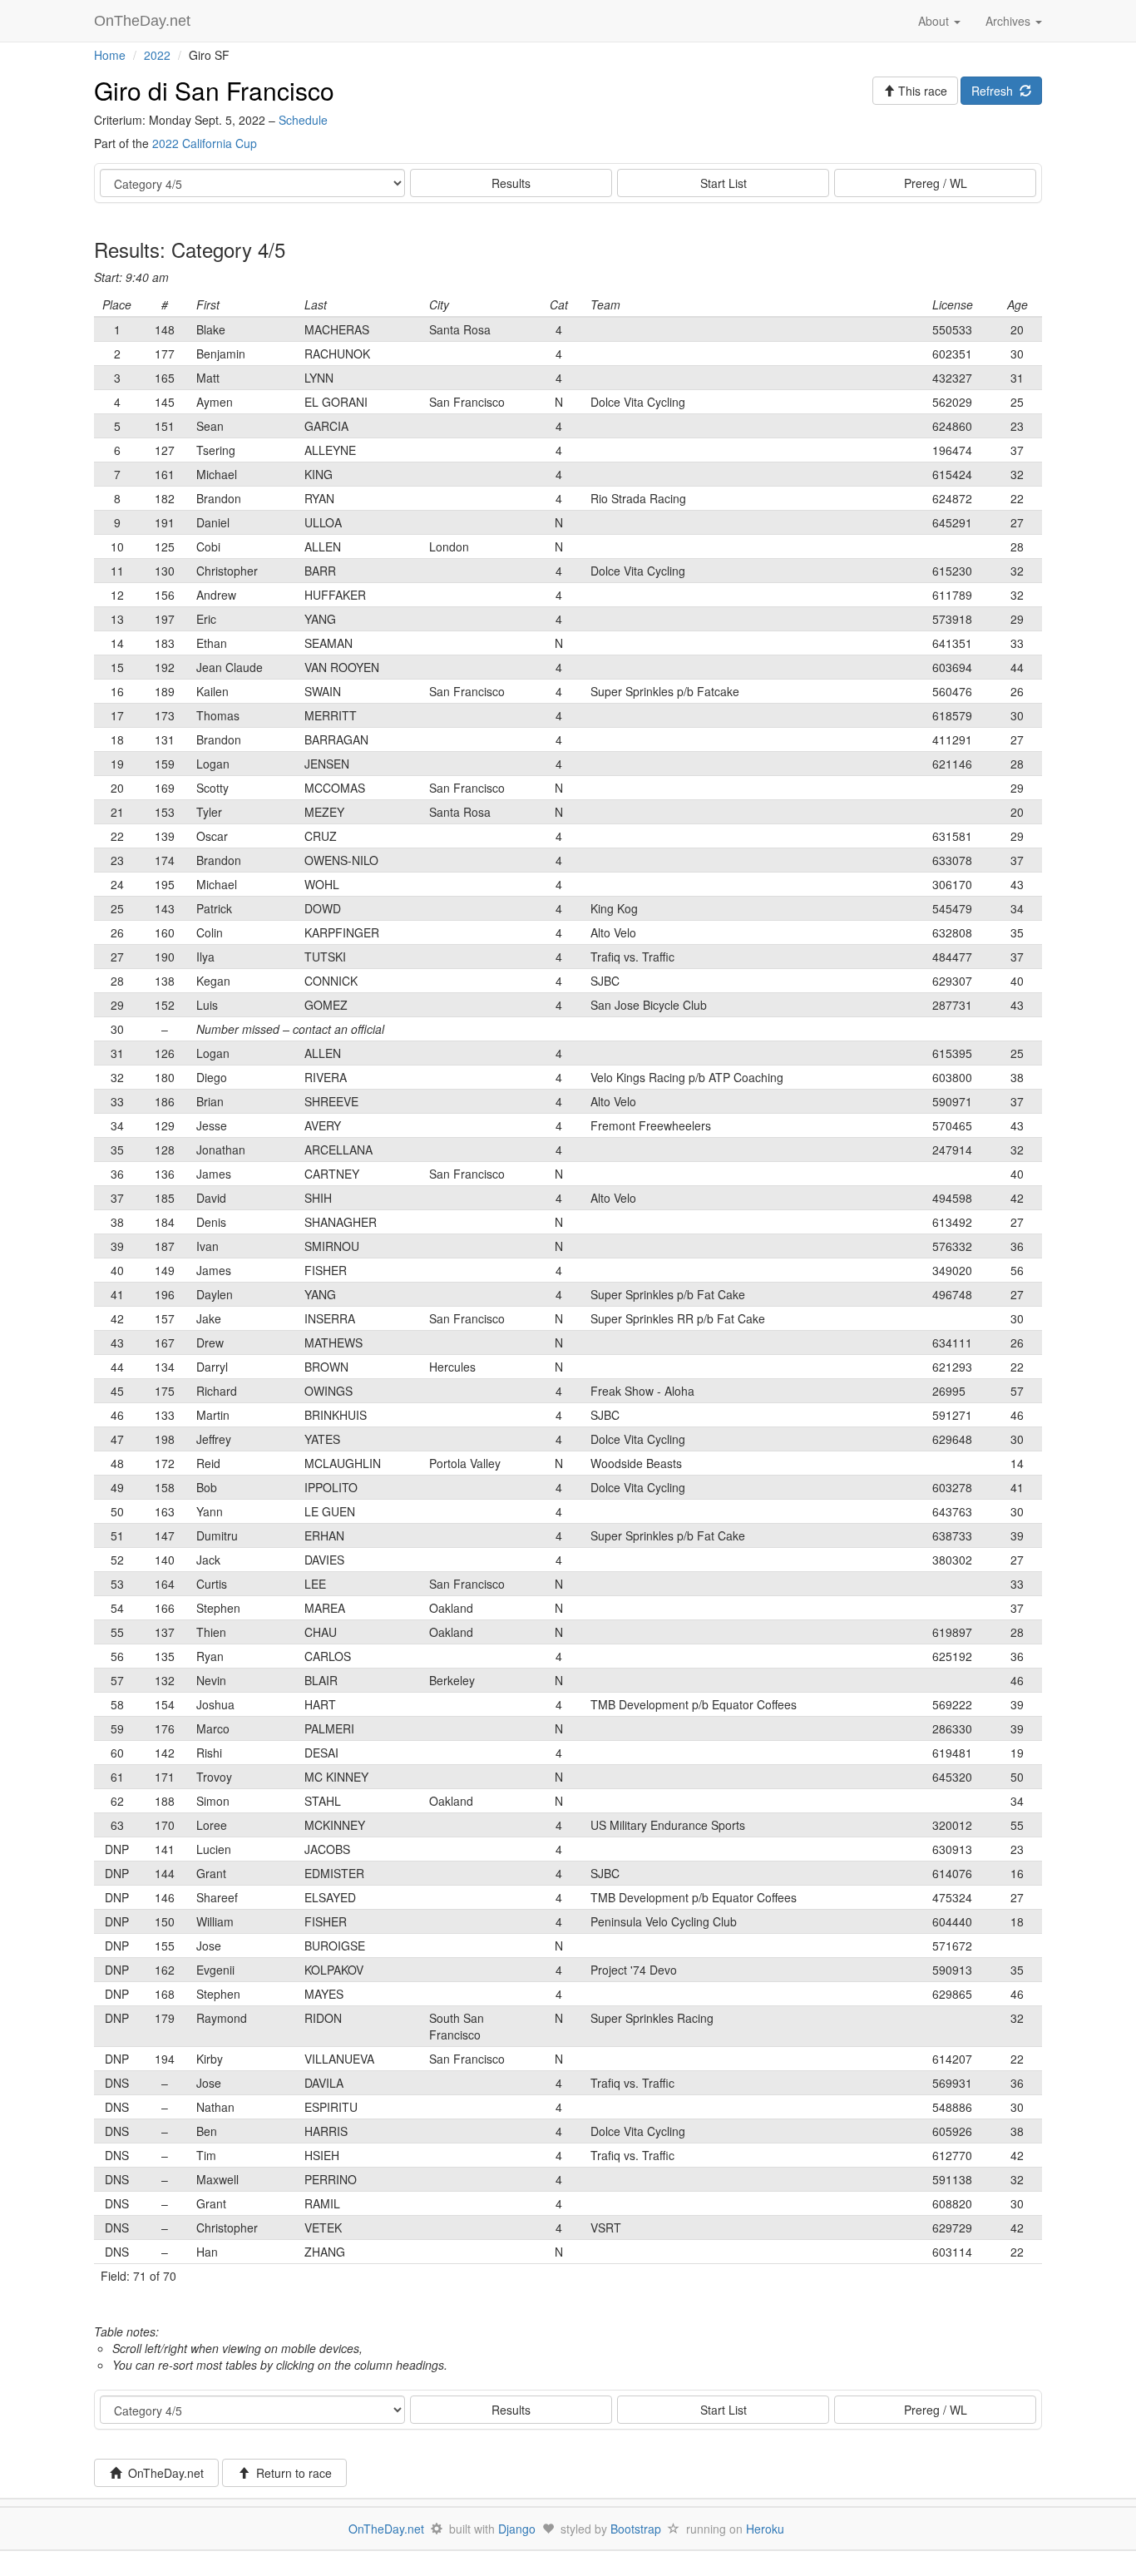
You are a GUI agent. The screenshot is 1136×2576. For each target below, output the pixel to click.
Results (511, 183)
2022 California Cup (205, 143)
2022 (157, 55)
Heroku (765, 2529)
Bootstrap (636, 2529)
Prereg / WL (936, 183)
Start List (724, 183)
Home (110, 55)
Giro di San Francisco (214, 90)
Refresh (995, 91)
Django (517, 2529)
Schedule (303, 120)
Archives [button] (1010, 21)
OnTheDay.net (144, 21)
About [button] (935, 21)
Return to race (291, 2473)
